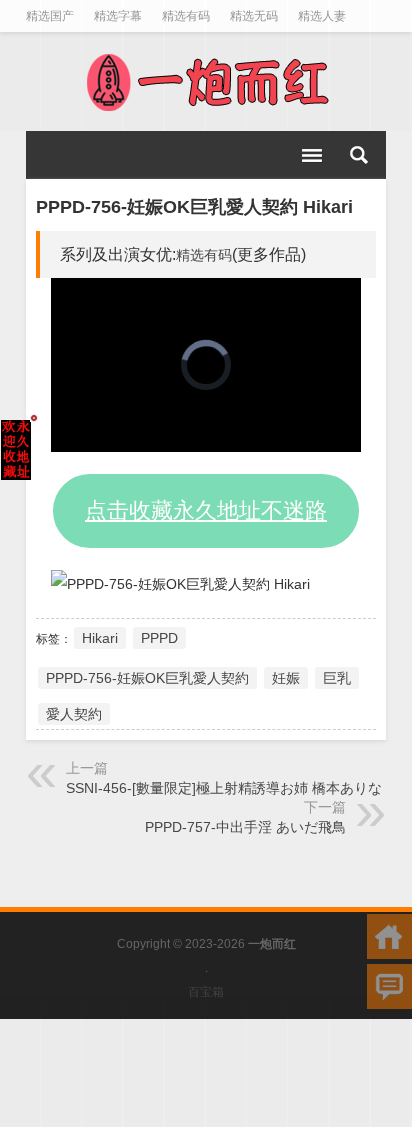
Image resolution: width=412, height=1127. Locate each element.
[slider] (184, 437)
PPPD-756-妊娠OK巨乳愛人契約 (147, 678)
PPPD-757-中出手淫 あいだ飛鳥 (245, 827)
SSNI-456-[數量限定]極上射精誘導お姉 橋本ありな (224, 788)
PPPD (159, 638)
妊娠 (286, 678)
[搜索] (359, 155)
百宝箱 (206, 992)
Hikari (100, 638)
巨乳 (337, 678)
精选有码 (204, 255)
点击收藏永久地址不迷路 (206, 510)
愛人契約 (74, 714)
